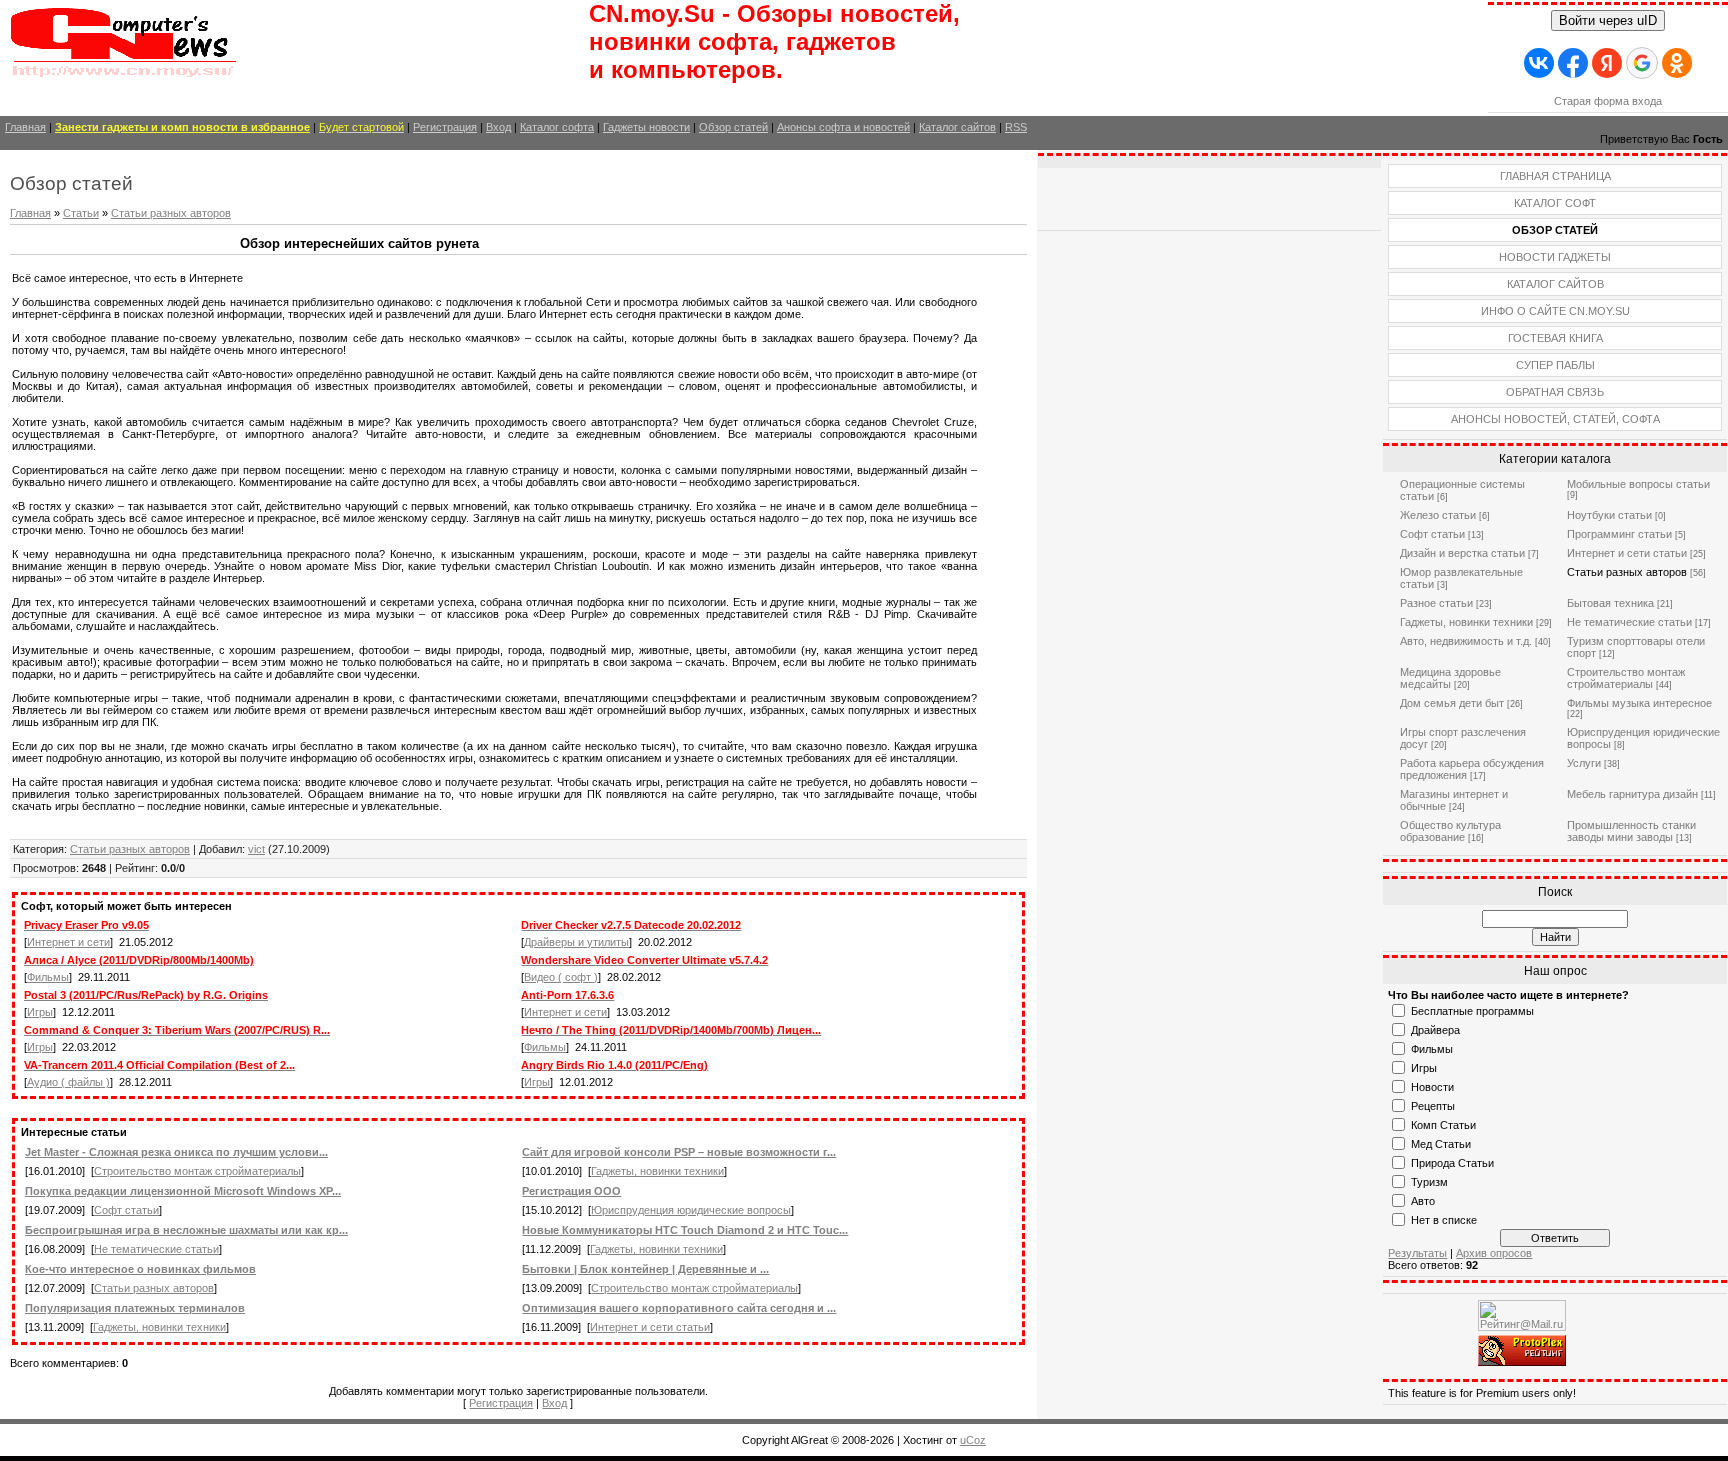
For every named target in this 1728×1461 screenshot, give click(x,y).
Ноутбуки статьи (1609, 515)
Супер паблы (1555, 365)
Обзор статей (733, 127)
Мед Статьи (1441, 1144)
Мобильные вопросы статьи (1638, 484)
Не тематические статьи (156, 1249)
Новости (1432, 1087)
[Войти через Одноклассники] (1677, 63)
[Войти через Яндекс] (1607, 63)
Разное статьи (1436, 603)
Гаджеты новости (646, 127)
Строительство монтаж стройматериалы (197, 1171)
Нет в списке (1444, 1220)
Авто (1423, 1201)
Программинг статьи (1619, 534)
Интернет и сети (68, 942)
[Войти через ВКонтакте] (1539, 63)
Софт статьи (126, 1210)
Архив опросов (1494, 1253)
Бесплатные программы (1472, 1011)
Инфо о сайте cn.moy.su (1555, 311)
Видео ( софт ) (561, 977)
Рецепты (1433, 1106)
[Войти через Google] (1642, 63)
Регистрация (445, 127)
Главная (25, 127)
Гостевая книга (1555, 338)
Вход (498, 127)
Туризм (1429, 1182)
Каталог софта (557, 127)
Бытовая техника (1610, 603)
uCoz (973, 1440)
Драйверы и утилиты (576, 942)
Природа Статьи (1452, 1163)
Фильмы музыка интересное (1639, 703)
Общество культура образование (1450, 831)
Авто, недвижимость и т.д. (1466, 641)
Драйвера (1435, 1030)
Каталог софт (1555, 203)
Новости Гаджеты (1555, 257)
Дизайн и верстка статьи (1462, 553)
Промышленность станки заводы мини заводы (1631, 831)
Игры (40, 1012)
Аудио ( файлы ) (68, 1082)
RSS (1016, 127)
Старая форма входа (1608, 101)
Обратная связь (1555, 392)
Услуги (1584, 763)
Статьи (81, 213)
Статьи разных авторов (171, 213)
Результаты (1417, 1253)
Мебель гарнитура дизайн (1632, 794)
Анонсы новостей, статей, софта (1555, 419)
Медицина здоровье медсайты (1450, 678)
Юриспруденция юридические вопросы (691, 1210)
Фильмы (48, 977)
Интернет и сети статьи (650, 1327)
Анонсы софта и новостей (843, 127)
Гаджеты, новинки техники (657, 1171)
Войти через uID (1608, 20)
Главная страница (1555, 176)
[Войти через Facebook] (1573, 63)
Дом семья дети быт (1452, 703)
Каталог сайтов (957, 127)
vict (256, 849)
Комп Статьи (1443, 1125)
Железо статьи (1438, 515)
